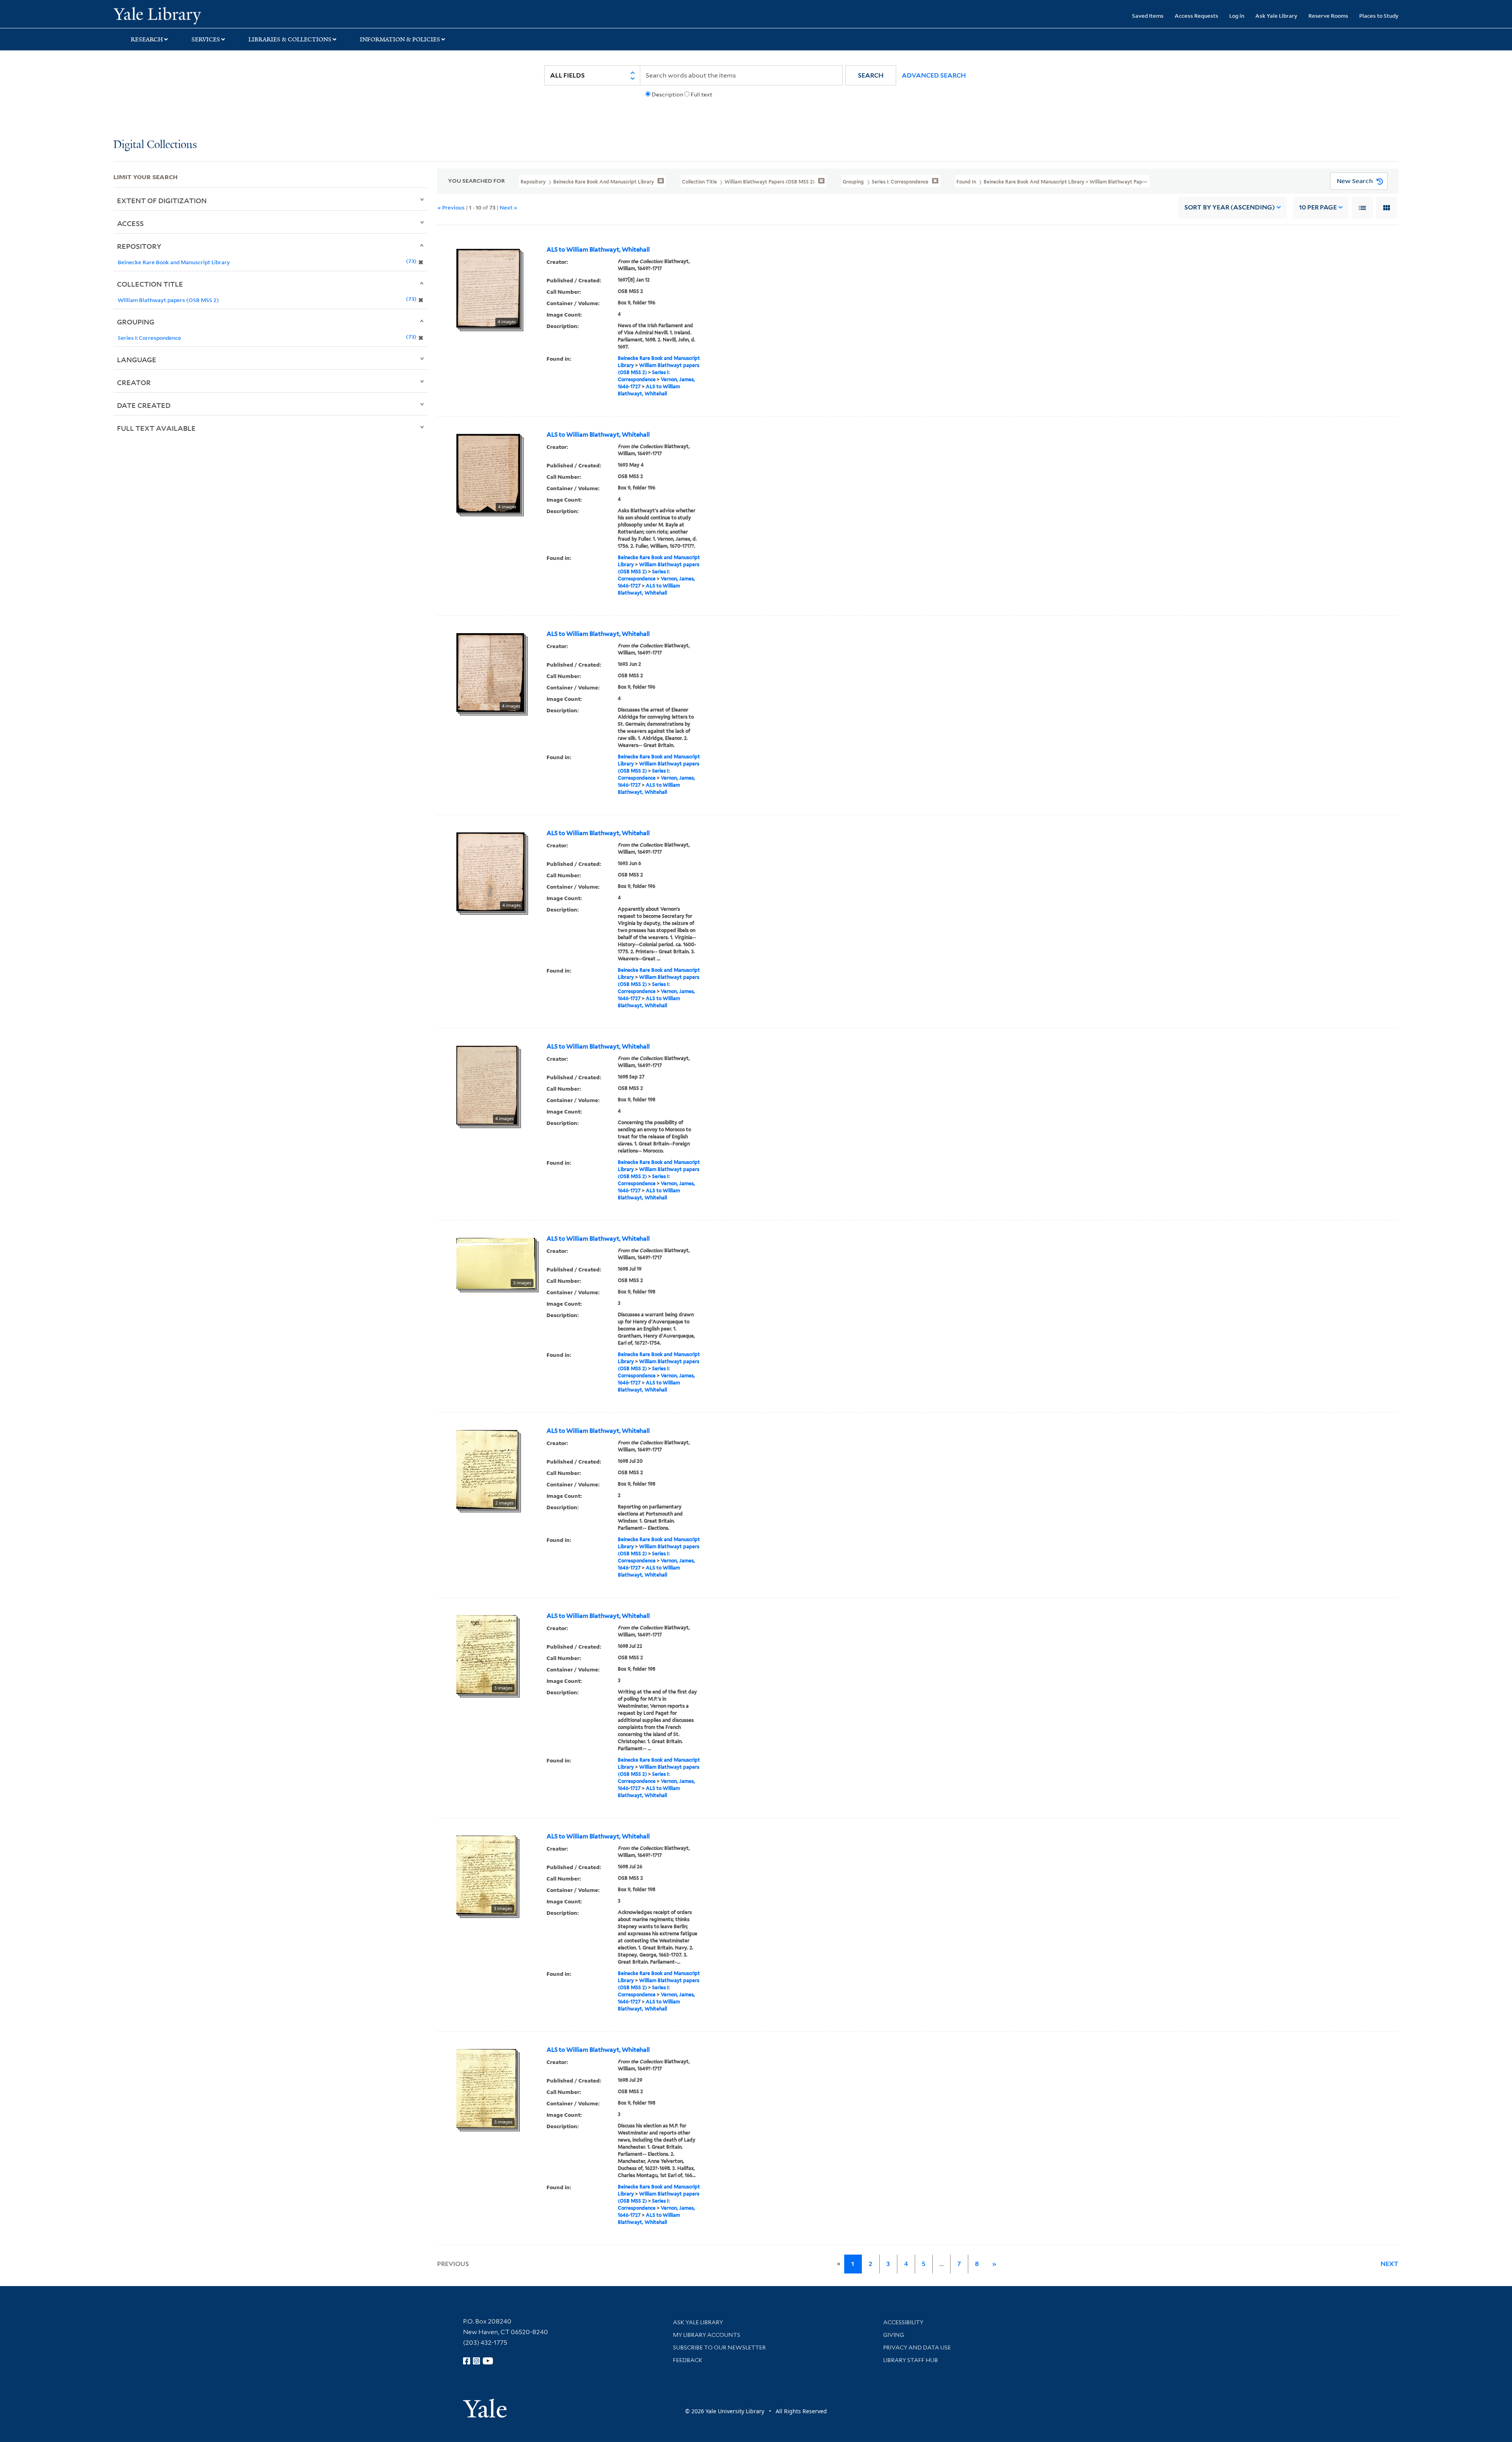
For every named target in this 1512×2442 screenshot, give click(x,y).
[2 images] (487, 1469)
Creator (134, 382)
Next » (509, 207)
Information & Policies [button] (400, 39)
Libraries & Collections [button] (290, 39)
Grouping (136, 322)
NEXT (1390, 2264)
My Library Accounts (707, 2335)
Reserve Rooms (1328, 16)
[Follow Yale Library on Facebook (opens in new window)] (467, 2361)
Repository (139, 246)
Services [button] (206, 39)
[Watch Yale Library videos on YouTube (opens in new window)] (488, 2361)
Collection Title (150, 284)
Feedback (688, 2360)
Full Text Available (156, 428)
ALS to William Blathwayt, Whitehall (598, 250)
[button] (871, 75)
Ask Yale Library (1276, 16)
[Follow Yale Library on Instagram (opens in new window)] (476, 2361)
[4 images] (488, 287)
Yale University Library (210, 15)
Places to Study (1379, 16)
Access (130, 223)
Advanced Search (934, 75)
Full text (701, 94)
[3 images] (496, 1262)
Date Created (144, 405)
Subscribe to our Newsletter (719, 2348)
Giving (894, 2335)
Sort (1230, 207)
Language (137, 359)
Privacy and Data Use (917, 2348)
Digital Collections (155, 145)
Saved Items (1148, 16)
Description (667, 94)
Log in (1237, 16)
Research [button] (147, 39)
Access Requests (1196, 16)
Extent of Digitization (162, 200)
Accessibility (903, 2322)
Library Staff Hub (911, 2360)
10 (1318, 207)
